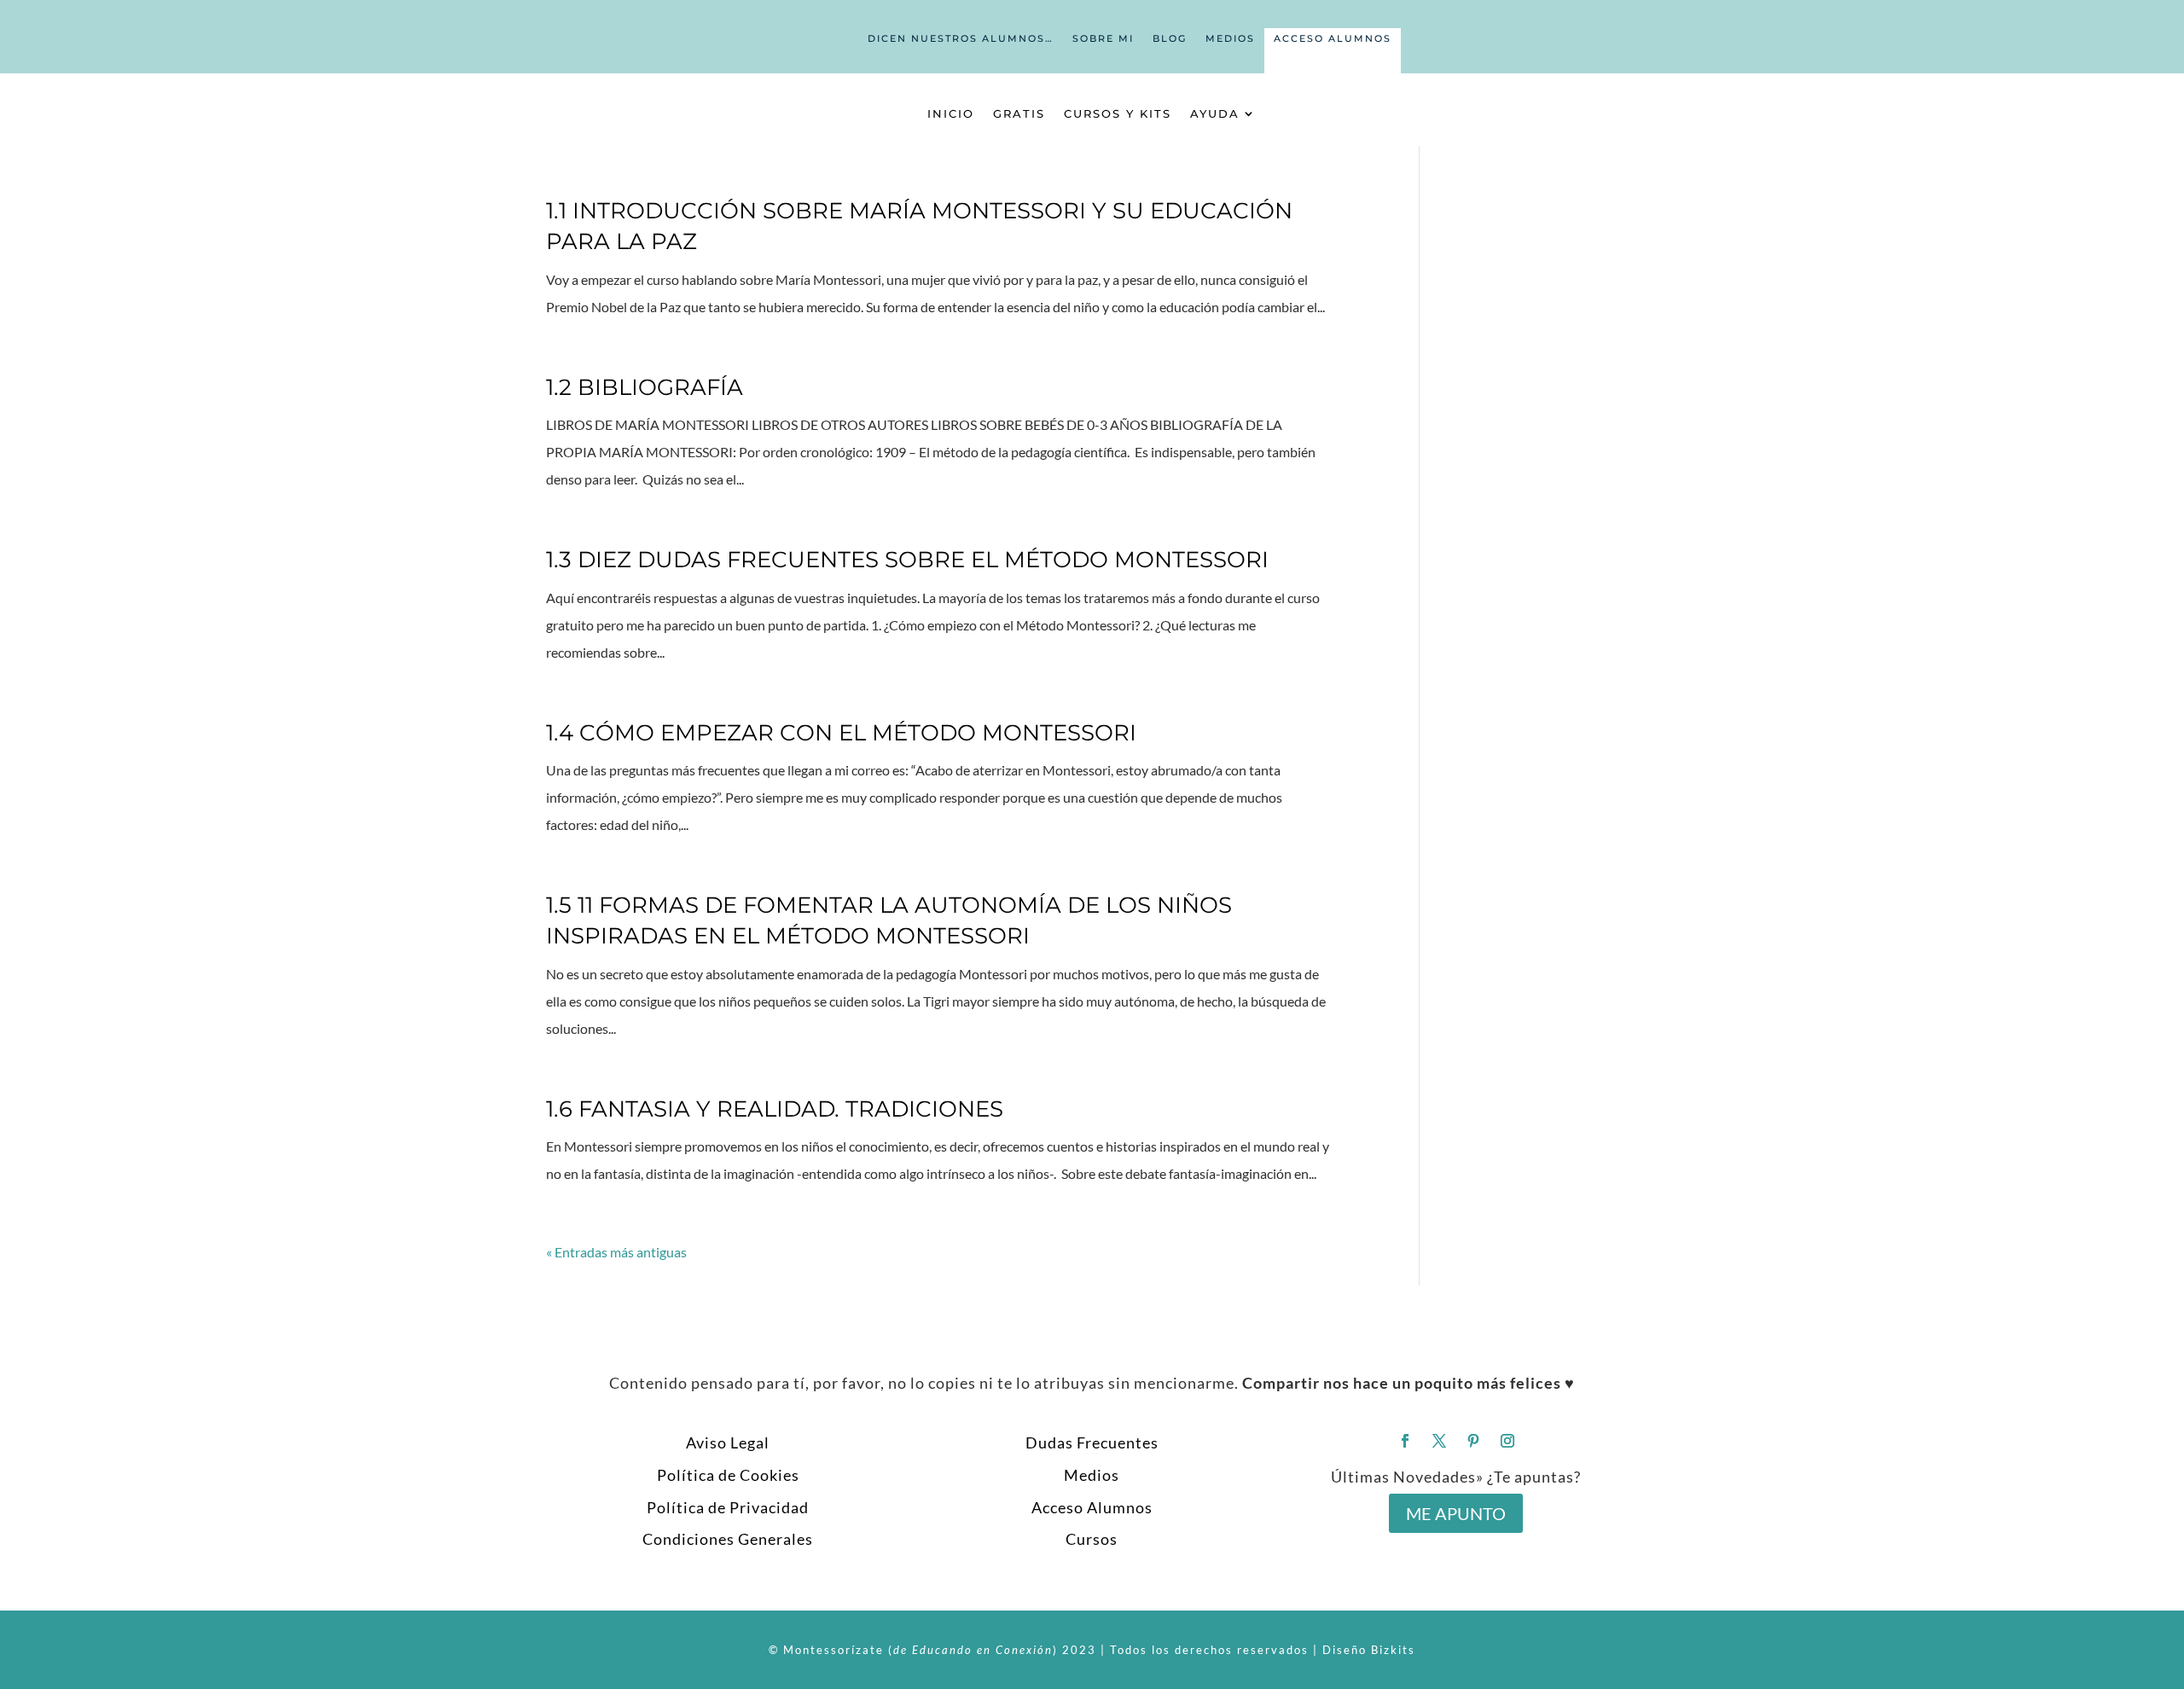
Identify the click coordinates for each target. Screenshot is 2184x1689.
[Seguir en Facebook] (1405, 1441)
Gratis (1019, 113)
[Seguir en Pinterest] (1473, 1441)
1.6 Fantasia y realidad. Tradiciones (775, 1109)
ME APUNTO (1456, 1513)
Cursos (1092, 1539)
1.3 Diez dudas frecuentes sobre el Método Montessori (907, 560)
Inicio (951, 113)
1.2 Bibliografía (645, 387)
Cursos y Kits (1118, 113)
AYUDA (1215, 113)
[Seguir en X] (1439, 1441)
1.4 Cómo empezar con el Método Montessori (841, 733)
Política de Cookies (728, 1475)
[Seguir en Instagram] (1507, 1441)
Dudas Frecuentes (1092, 1442)
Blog (1170, 38)
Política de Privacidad (728, 1507)
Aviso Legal (728, 1442)
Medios (1230, 38)
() (973, 1650)
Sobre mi (1103, 38)
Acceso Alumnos (1333, 38)
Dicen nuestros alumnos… (961, 38)
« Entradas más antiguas (616, 1252)
